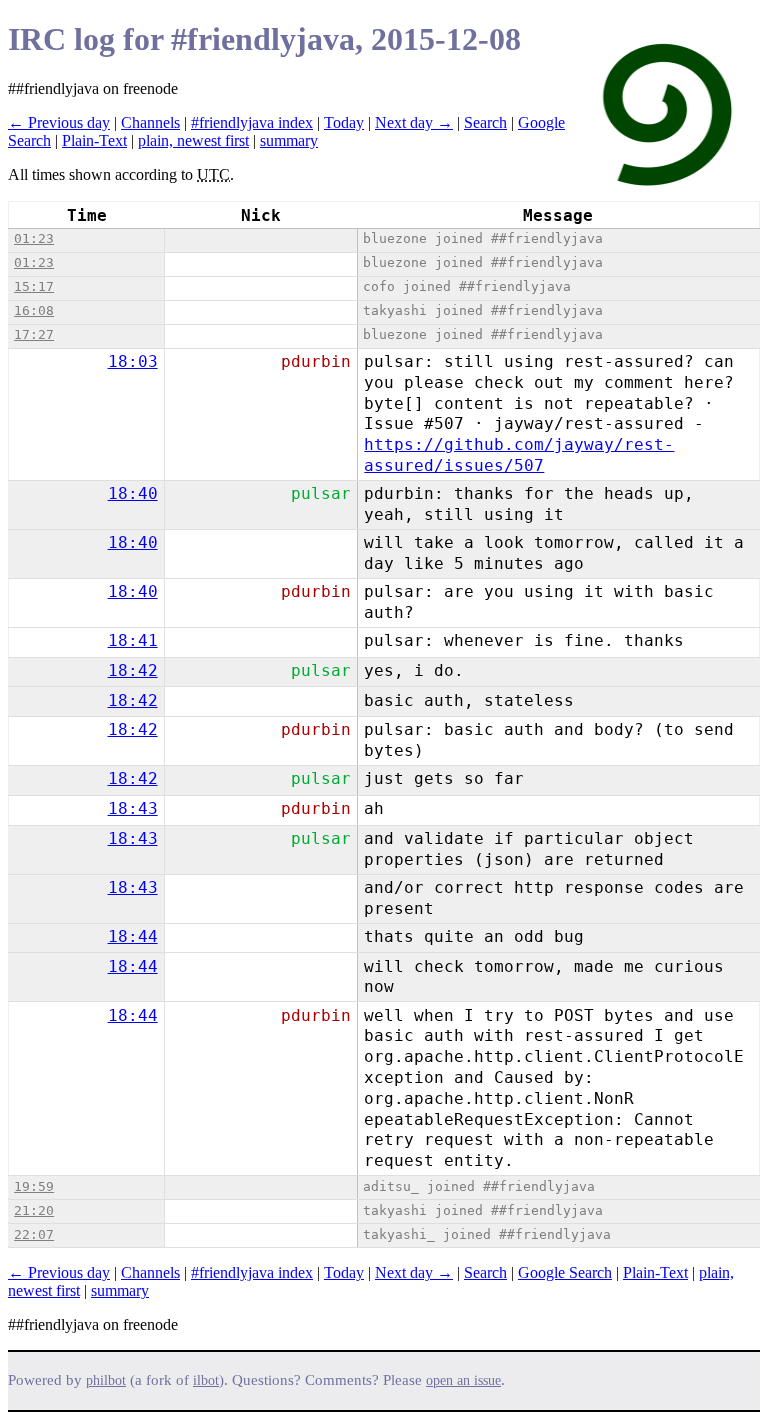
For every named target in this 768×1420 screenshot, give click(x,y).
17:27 (34, 334)
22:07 (34, 1234)
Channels (150, 122)
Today (344, 122)
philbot (106, 1380)
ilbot (206, 1380)
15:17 (34, 286)
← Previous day (59, 122)
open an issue (463, 1380)
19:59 (34, 1186)
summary (289, 140)
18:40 (133, 493)
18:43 (133, 808)
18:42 (133, 670)
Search (485, 122)
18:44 (133, 936)
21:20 (34, 1210)
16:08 (34, 310)
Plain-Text (94, 140)
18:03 (133, 361)
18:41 (133, 640)
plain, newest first (193, 140)
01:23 (34, 238)
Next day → (414, 122)
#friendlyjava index (252, 122)
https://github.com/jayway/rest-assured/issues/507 (519, 455)
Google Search (565, 1272)
